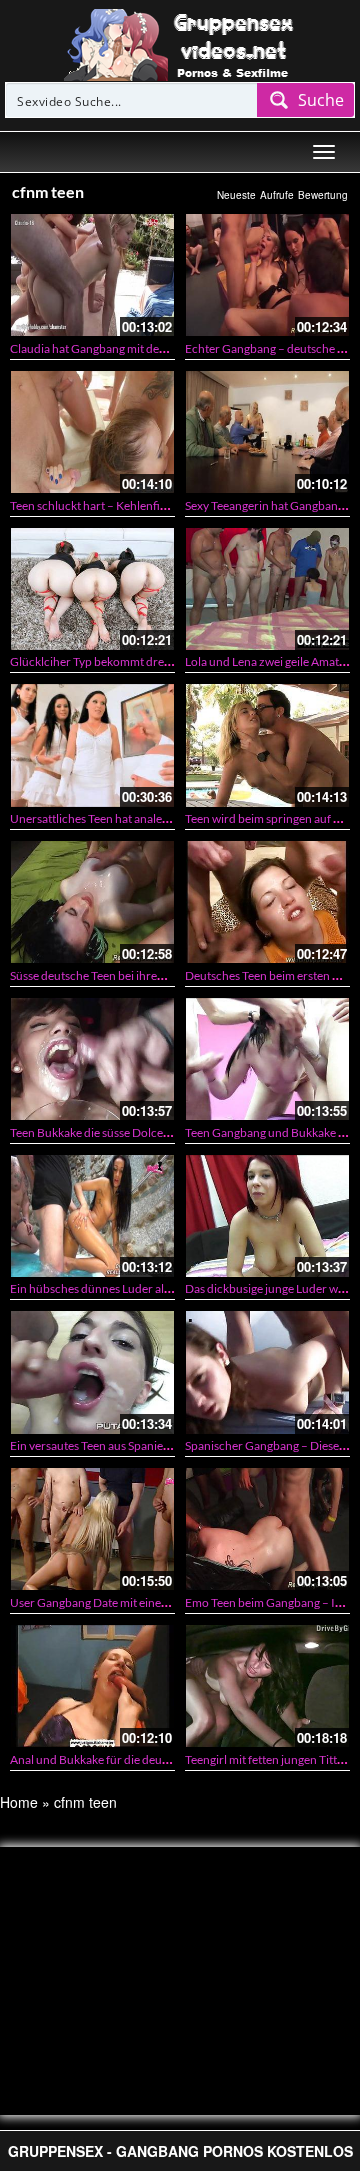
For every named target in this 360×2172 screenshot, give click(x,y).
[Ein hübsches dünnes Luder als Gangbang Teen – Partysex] (92, 1216)
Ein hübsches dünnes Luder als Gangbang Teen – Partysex (159, 1288)
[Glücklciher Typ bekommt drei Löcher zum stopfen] (92, 589)
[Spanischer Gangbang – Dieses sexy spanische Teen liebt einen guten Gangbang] (267, 1372)
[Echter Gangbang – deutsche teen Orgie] (267, 275)
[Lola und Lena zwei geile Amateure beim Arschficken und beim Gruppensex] (267, 589)
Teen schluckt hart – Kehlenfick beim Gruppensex (138, 505)
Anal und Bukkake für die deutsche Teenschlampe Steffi (153, 1759)
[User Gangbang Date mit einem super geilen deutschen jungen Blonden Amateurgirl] (92, 1529)
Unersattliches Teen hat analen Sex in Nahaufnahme (144, 818)
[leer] (180, 43)
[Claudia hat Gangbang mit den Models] (92, 275)
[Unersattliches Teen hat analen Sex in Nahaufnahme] (92, 745)
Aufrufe (277, 195)
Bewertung (323, 195)
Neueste (236, 195)
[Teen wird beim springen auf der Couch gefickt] (267, 745)
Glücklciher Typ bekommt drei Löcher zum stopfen (141, 661)
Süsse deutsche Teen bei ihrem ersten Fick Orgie (134, 975)
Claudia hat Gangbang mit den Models (108, 348)
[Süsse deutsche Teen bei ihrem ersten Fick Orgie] (92, 902)
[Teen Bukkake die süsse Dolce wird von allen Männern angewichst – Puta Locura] (92, 1059)
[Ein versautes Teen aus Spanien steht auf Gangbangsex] (92, 1372)
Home (19, 1802)
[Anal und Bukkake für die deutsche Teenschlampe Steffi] (92, 1686)
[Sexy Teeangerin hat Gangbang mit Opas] (267, 432)
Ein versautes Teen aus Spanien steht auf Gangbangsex (150, 1445)
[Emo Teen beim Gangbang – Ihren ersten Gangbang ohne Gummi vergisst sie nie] (267, 1529)
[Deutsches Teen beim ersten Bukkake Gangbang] (267, 902)
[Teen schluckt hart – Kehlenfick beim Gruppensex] (92, 432)
